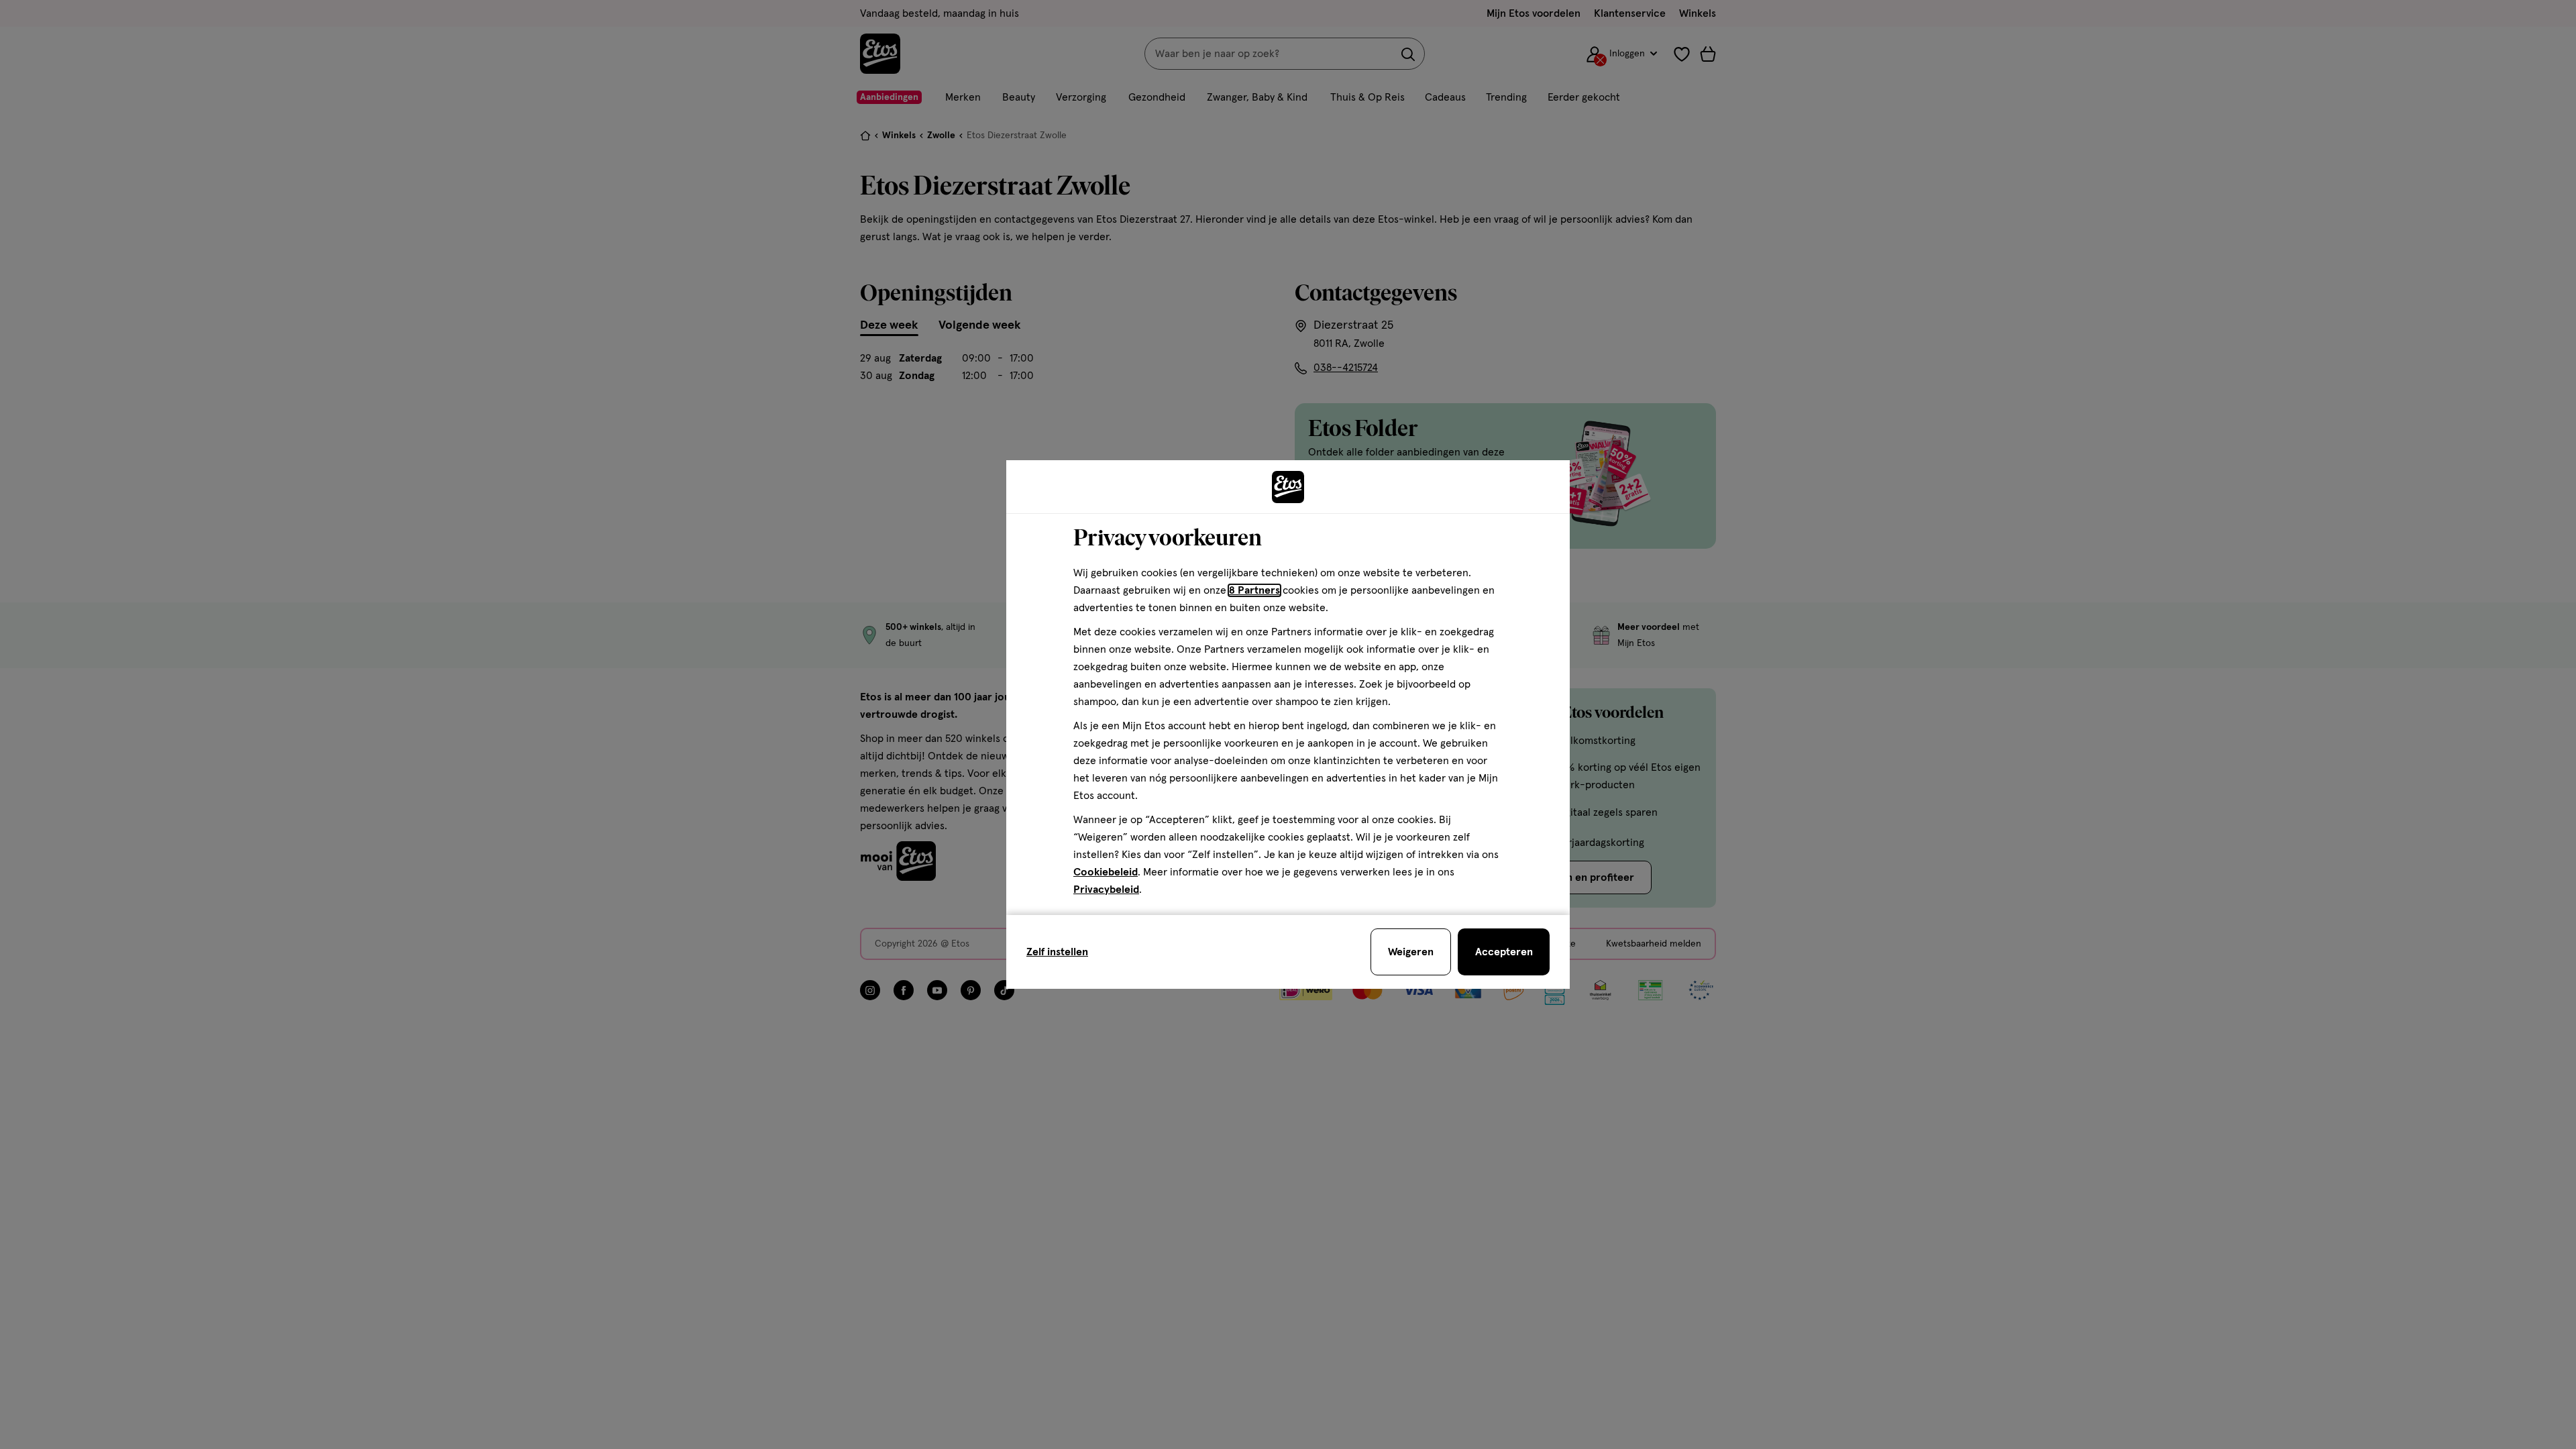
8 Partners (1254, 590)
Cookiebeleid (1106, 872)
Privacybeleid (1106, 890)
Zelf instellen (1057, 952)
